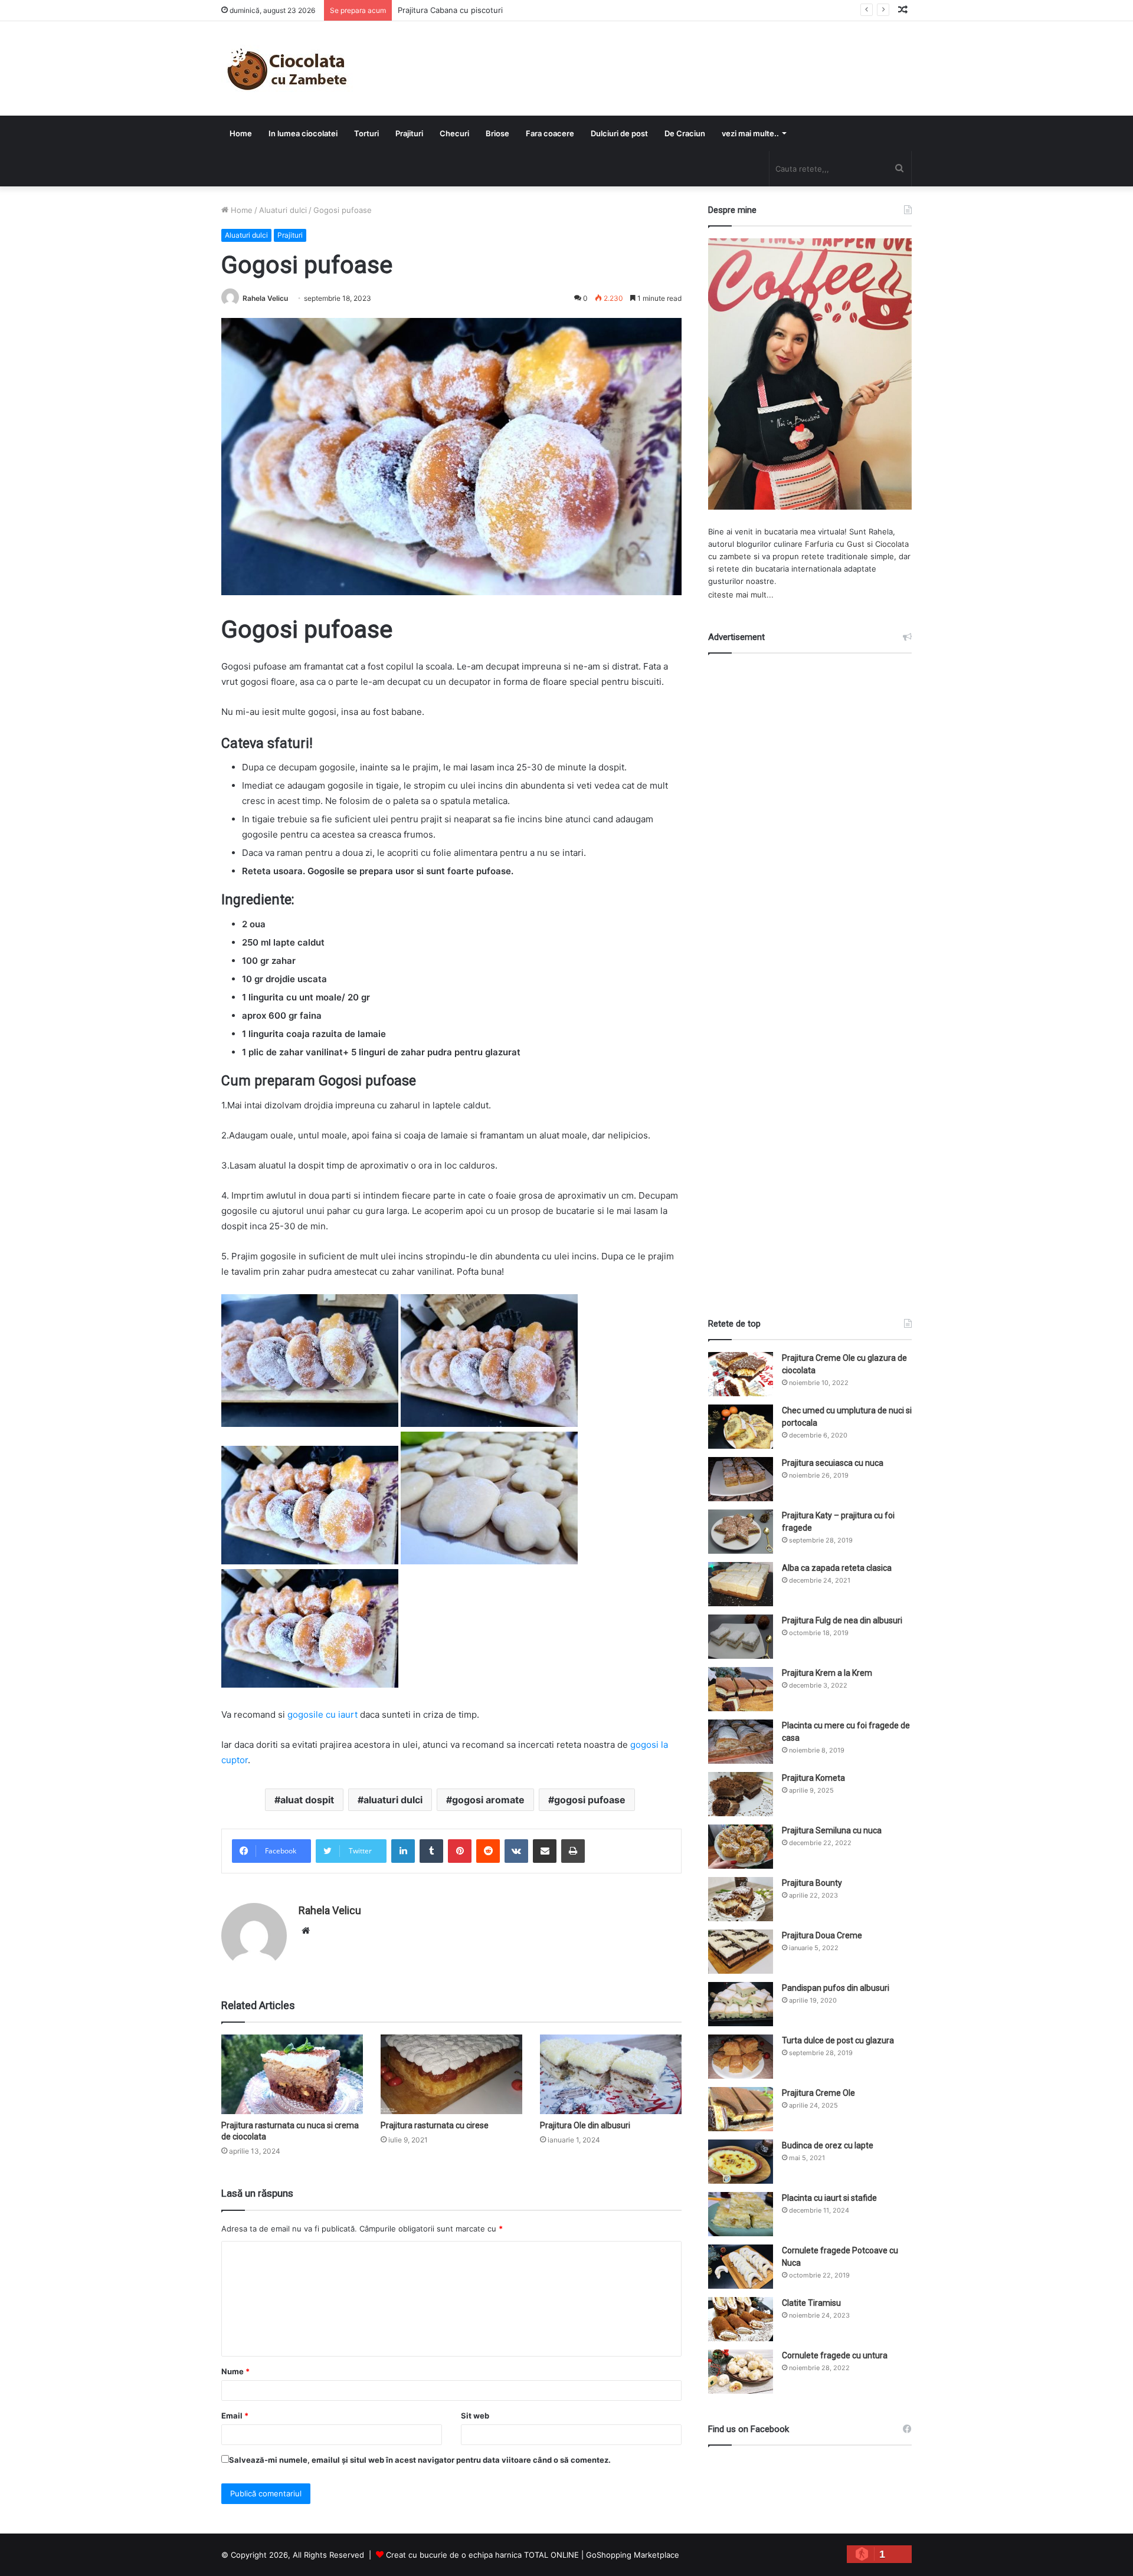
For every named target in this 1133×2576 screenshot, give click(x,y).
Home (241, 133)
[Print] (573, 1851)
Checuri (454, 133)
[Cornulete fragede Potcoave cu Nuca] (741, 2267)
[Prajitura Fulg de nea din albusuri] (741, 1637)
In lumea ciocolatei (303, 133)
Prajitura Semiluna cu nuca (832, 1830)
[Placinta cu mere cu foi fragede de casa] (741, 1742)
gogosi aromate (488, 1800)
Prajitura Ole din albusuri (585, 2125)
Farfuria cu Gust (835, 544)
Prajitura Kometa (813, 1778)
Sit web (475, 2416)
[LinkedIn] (403, 1851)
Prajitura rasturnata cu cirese (435, 2125)
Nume (235, 2371)
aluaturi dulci (393, 1800)
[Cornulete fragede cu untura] (741, 2372)
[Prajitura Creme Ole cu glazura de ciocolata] (741, 1374)
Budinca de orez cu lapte (828, 2145)
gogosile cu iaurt (322, 1714)
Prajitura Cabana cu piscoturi (450, 10)
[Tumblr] (431, 1851)
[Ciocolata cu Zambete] (287, 68)
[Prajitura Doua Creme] (741, 1952)
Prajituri (409, 133)
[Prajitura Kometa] (741, 1794)
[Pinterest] (460, 1851)
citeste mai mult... (741, 595)
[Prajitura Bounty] (741, 1899)
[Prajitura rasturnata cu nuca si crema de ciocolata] (292, 2074)
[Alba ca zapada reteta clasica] (741, 1584)
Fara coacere (550, 133)
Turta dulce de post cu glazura (838, 2040)
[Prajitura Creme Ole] (741, 2109)
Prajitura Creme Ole (818, 2093)
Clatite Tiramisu (811, 2303)
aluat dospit (307, 1800)
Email (235, 2416)
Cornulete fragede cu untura (835, 2355)
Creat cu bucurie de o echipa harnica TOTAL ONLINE (482, 2555)
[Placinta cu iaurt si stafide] (741, 2214)
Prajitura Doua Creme (822, 1935)
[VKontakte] (516, 1851)
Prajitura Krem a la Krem (827, 1673)
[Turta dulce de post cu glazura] (741, 2057)
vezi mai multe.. (750, 133)
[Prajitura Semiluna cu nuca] (741, 1847)
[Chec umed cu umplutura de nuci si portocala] (741, 1427)
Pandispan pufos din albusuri (836, 1988)
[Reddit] (488, 1851)
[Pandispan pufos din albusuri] (741, 2004)
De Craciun (685, 133)
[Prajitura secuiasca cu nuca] (741, 1479)
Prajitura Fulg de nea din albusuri (842, 1620)
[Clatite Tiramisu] (741, 2319)
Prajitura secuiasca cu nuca (833, 1463)
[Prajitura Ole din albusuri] (611, 2074)
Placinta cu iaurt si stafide (829, 2198)
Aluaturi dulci (283, 210)
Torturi (366, 133)
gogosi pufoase (590, 1800)
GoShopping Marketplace (633, 2555)
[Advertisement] (810, 975)
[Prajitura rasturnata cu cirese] (451, 2074)
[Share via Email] (545, 1851)
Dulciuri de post (619, 133)
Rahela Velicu (265, 298)
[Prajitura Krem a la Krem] (741, 1689)
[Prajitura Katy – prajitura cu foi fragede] (741, 1532)
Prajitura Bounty (812, 1883)
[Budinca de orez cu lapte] (741, 2162)
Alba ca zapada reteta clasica (837, 1568)
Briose (497, 133)
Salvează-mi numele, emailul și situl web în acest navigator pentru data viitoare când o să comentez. (420, 2460)
